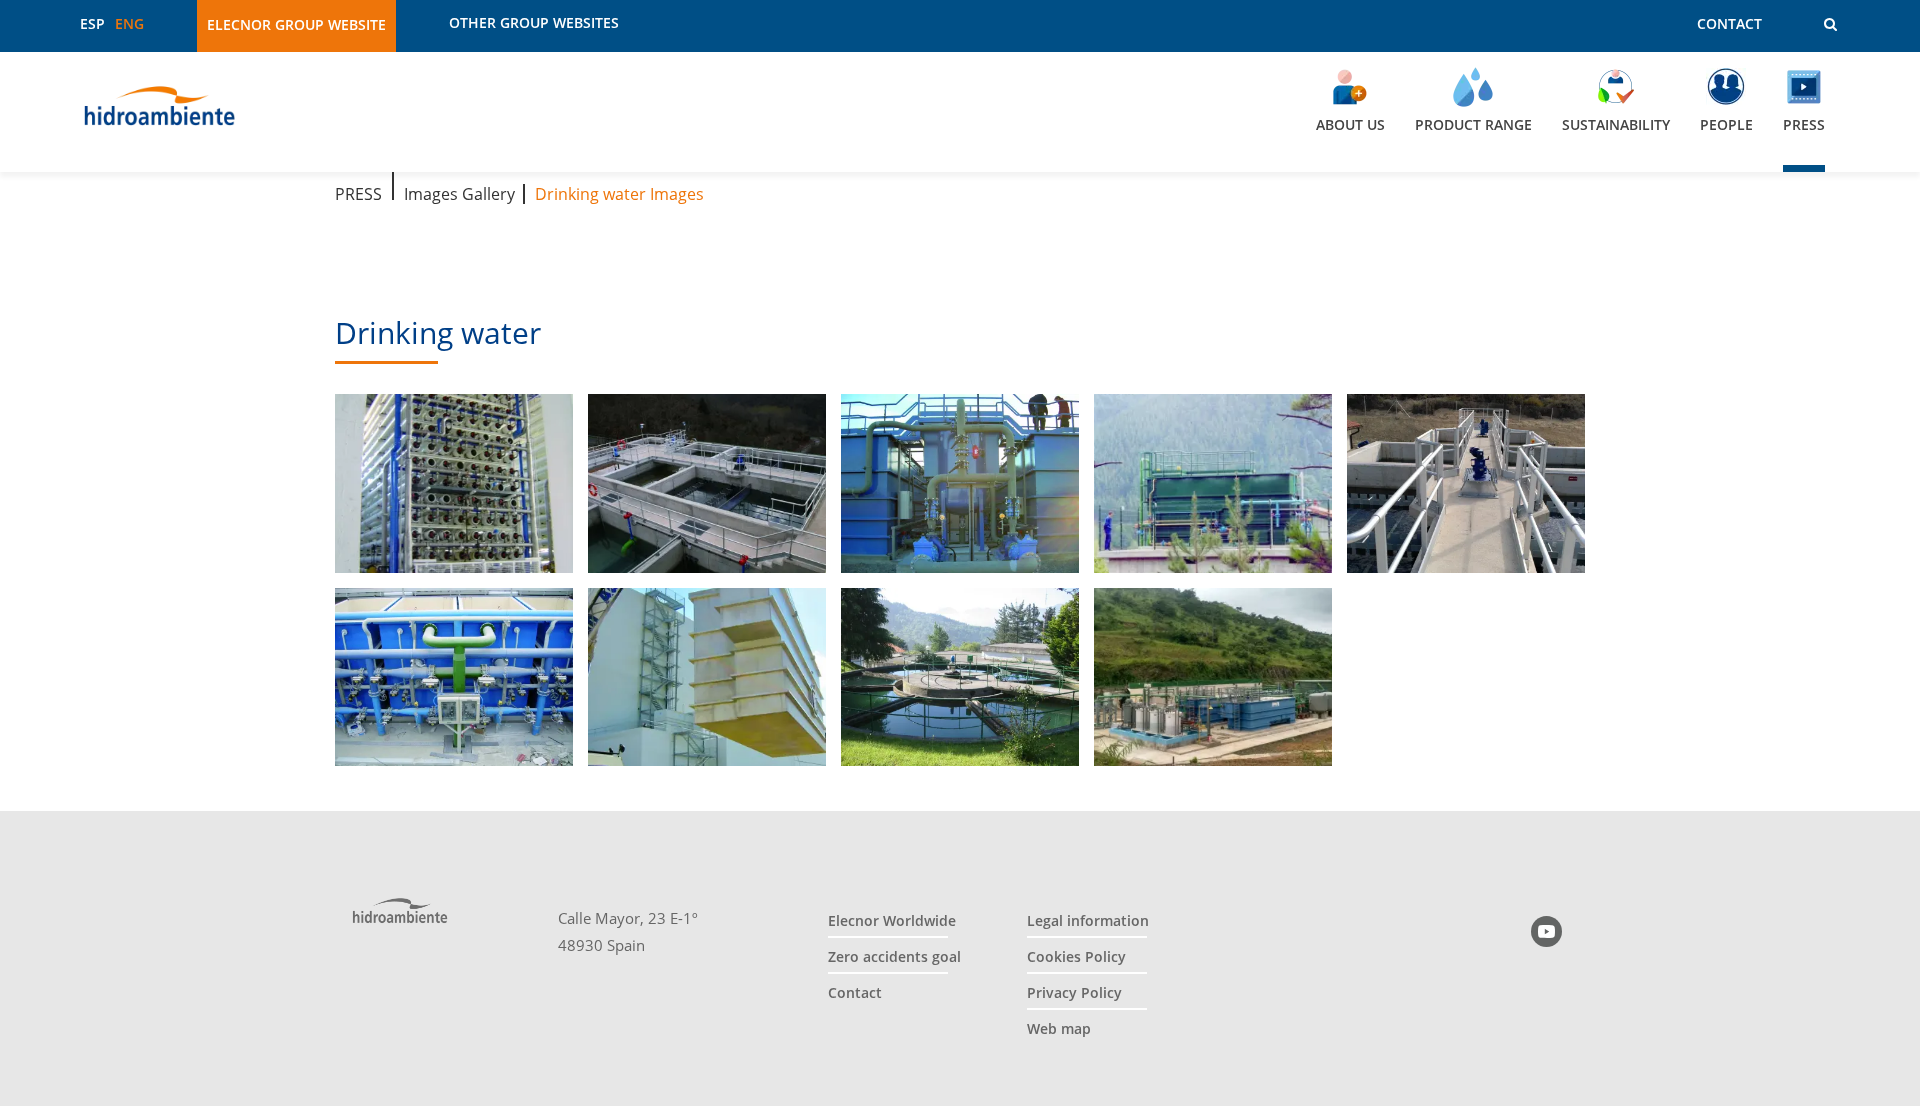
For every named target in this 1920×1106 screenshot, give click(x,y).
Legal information (1088, 920)
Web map (1059, 1028)
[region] (960, 112)
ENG (129, 24)
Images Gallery (459, 194)
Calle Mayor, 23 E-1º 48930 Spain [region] (628, 931)
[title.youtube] (1546, 931)
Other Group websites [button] (534, 23)
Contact (1729, 24)
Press (358, 194)
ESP (92, 24)
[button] (1816, 25)
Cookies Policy (1076, 956)
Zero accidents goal (894, 956)
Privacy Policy (1074, 992)
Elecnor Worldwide (892, 920)
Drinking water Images (619, 194)
